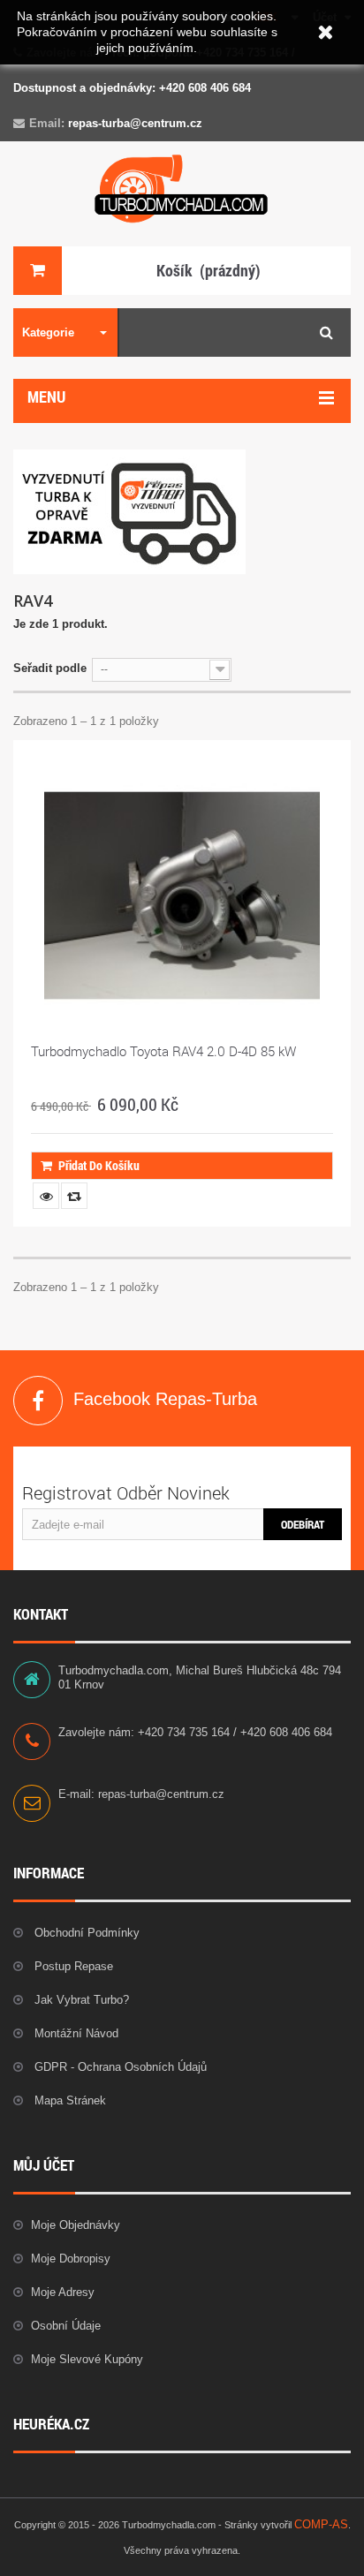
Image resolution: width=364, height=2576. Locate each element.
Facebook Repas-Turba (38, 1401)
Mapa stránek (68, 2100)
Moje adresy (63, 2292)
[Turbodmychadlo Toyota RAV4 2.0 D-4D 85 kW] (182, 895)
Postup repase (72, 1966)
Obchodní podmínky (85, 1933)
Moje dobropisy (71, 2259)
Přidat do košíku (99, 1165)
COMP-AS (321, 2524)
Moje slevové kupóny (87, 2359)
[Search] (326, 332)
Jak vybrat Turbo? (80, 2000)
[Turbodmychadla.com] (182, 189)
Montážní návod (75, 2033)
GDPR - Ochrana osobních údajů (119, 2067)
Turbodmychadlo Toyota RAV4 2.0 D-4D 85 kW (163, 1051)
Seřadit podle (50, 668)
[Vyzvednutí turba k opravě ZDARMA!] (129, 511)
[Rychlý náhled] (46, 1196)
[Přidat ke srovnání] (74, 1196)
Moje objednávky (76, 2225)
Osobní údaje (66, 2326)
